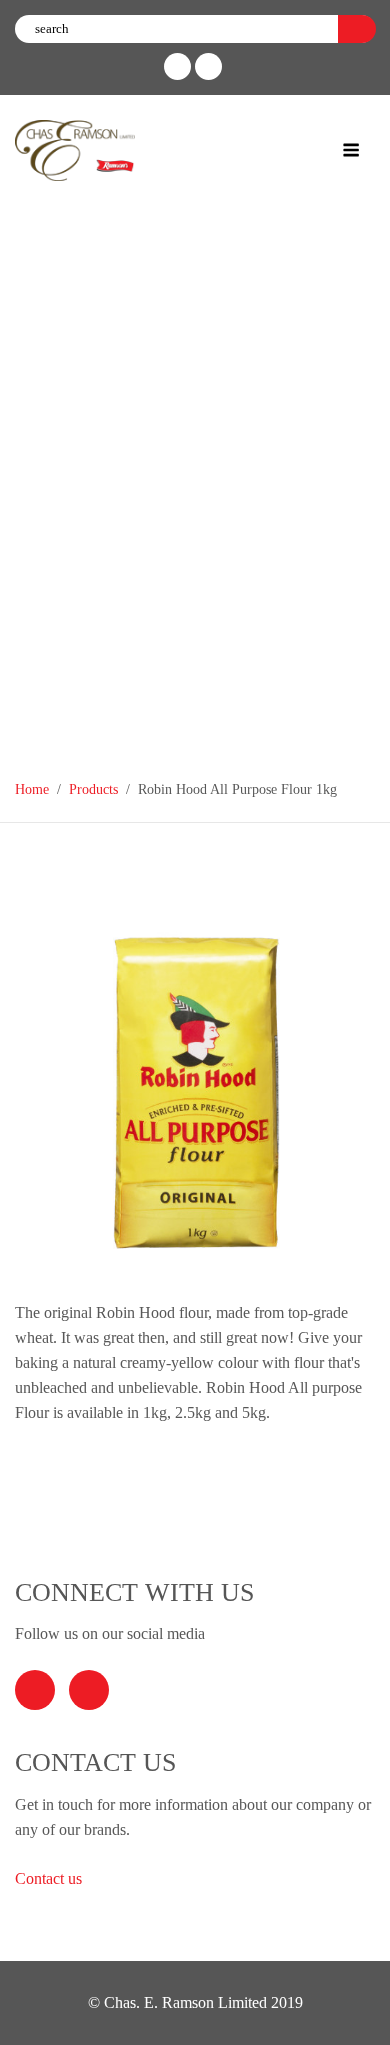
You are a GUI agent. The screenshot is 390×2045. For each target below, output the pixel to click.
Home (32, 789)
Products (93, 789)
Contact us (50, 1878)
